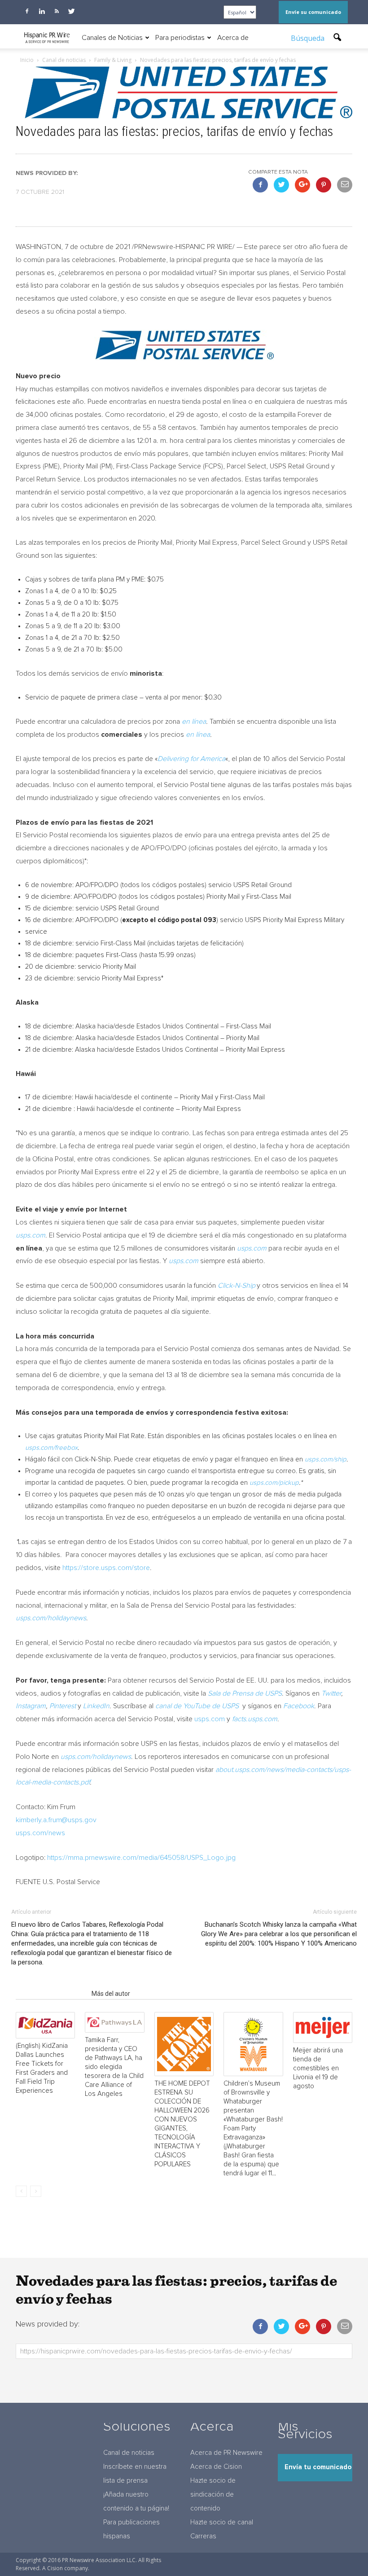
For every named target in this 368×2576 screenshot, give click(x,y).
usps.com (210, 1719)
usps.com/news (40, 1833)
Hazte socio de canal (222, 2522)
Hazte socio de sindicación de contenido (213, 2495)
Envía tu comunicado (318, 2467)
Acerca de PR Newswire (226, 2453)
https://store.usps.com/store (106, 1568)
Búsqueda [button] (309, 38)
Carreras (203, 2536)
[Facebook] (27, 11)
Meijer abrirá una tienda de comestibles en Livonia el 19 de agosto (318, 2068)
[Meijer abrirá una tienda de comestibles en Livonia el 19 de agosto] (323, 2027)
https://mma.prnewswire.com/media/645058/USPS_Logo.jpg (141, 1858)
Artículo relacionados (51, 1994)
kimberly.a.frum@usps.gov (56, 1820)
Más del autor (111, 1994)
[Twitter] (71, 11)
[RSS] (57, 11)
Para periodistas (180, 38)
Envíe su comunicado (313, 12)
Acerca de (233, 38)
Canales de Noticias (112, 38)
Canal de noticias (129, 2453)
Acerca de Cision (216, 2467)
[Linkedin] (42, 11)
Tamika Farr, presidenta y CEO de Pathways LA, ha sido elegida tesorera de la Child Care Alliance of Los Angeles (114, 2067)
